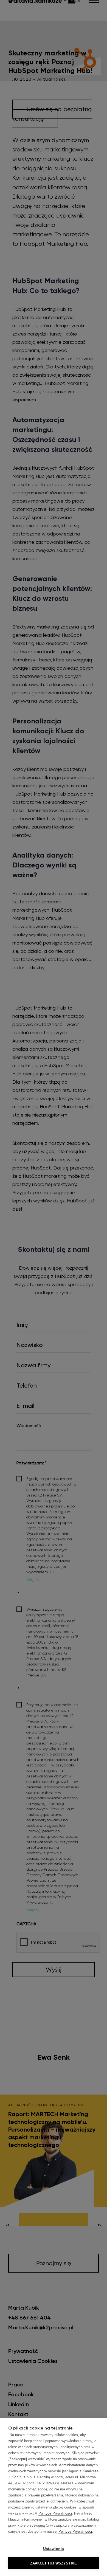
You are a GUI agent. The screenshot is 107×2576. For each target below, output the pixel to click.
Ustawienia (54, 2549)
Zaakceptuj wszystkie (54, 2563)
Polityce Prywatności (55, 2513)
